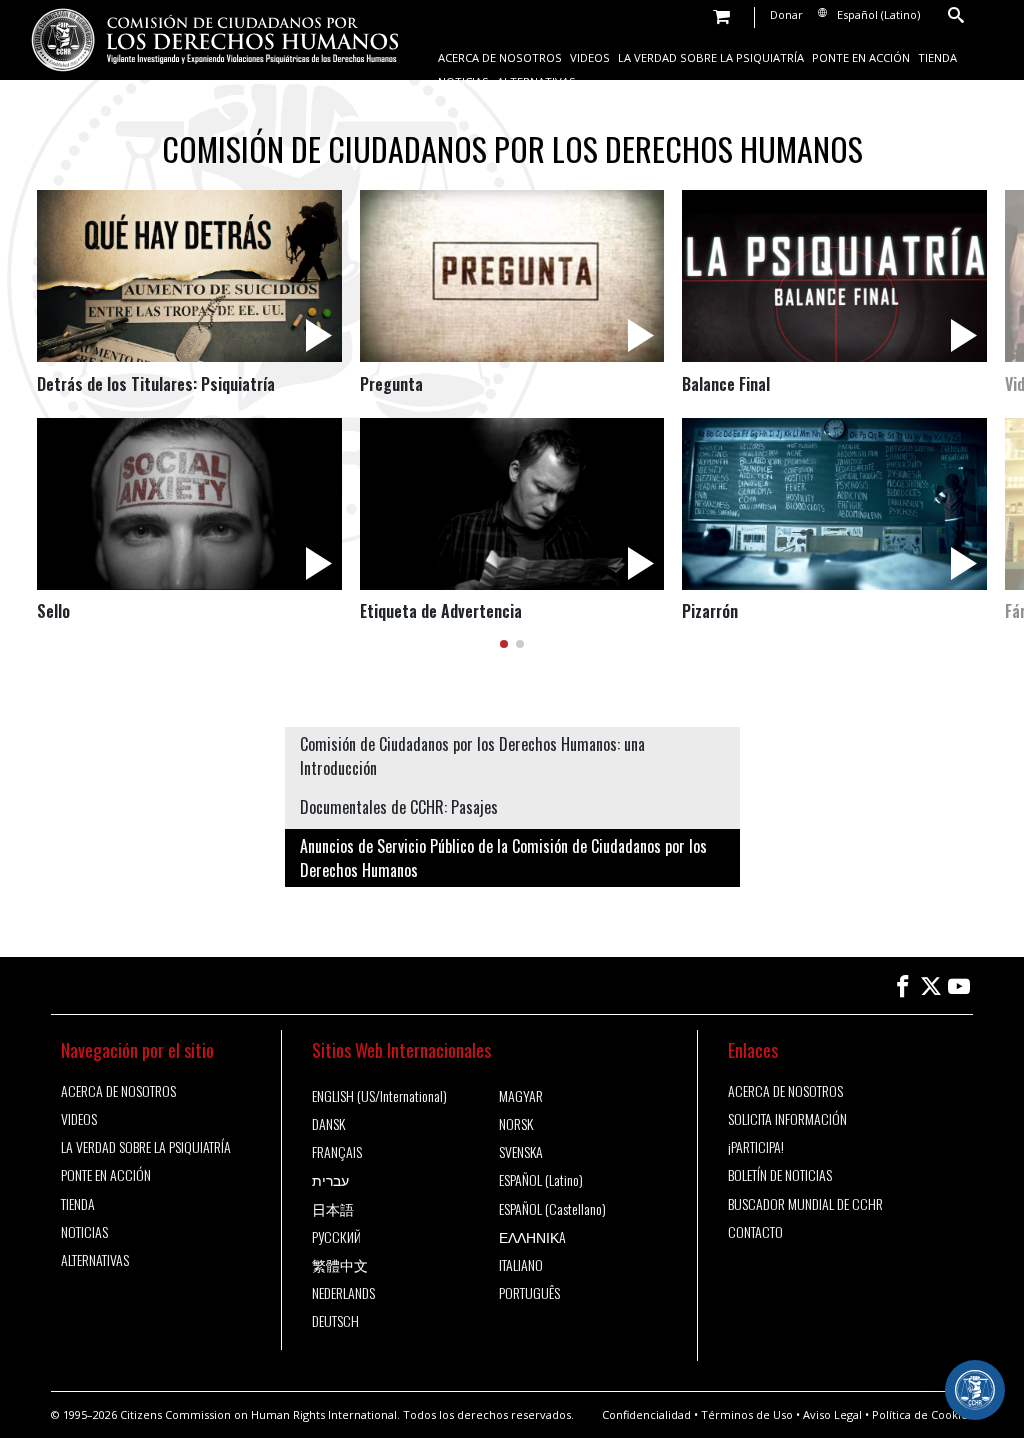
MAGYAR (521, 1096)
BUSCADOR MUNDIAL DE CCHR (805, 1204)
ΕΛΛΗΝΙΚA (532, 1237)
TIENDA (937, 57)
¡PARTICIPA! (756, 1147)
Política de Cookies (922, 1414)
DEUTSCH (335, 1321)
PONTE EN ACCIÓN (861, 57)
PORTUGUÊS (529, 1293)
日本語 (333, 1209)
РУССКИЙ (336, 1237)
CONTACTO (755, 1232)
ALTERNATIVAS (536, 81)
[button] (504, 644)
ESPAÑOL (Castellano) (552, 1209)
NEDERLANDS (343, 1293)
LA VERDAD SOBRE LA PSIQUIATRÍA (711, 57)
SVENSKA (521, 1152)
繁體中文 (340, 1265)
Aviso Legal (832, 1414)
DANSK (328, 1124)
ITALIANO (521, 1265)
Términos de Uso (747, 1414)
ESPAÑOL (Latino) (541, 1180)
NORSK (516, 1124)
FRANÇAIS (337, 1152)
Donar (786, 14)
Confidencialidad (646, 1414)
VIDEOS (590, 57)
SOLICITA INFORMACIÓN (787, 1119)
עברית (330, 1180)
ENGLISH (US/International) (379, 1096)
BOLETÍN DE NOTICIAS (780, 1175)
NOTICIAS (463, 81)
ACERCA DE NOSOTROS (500, 57)
